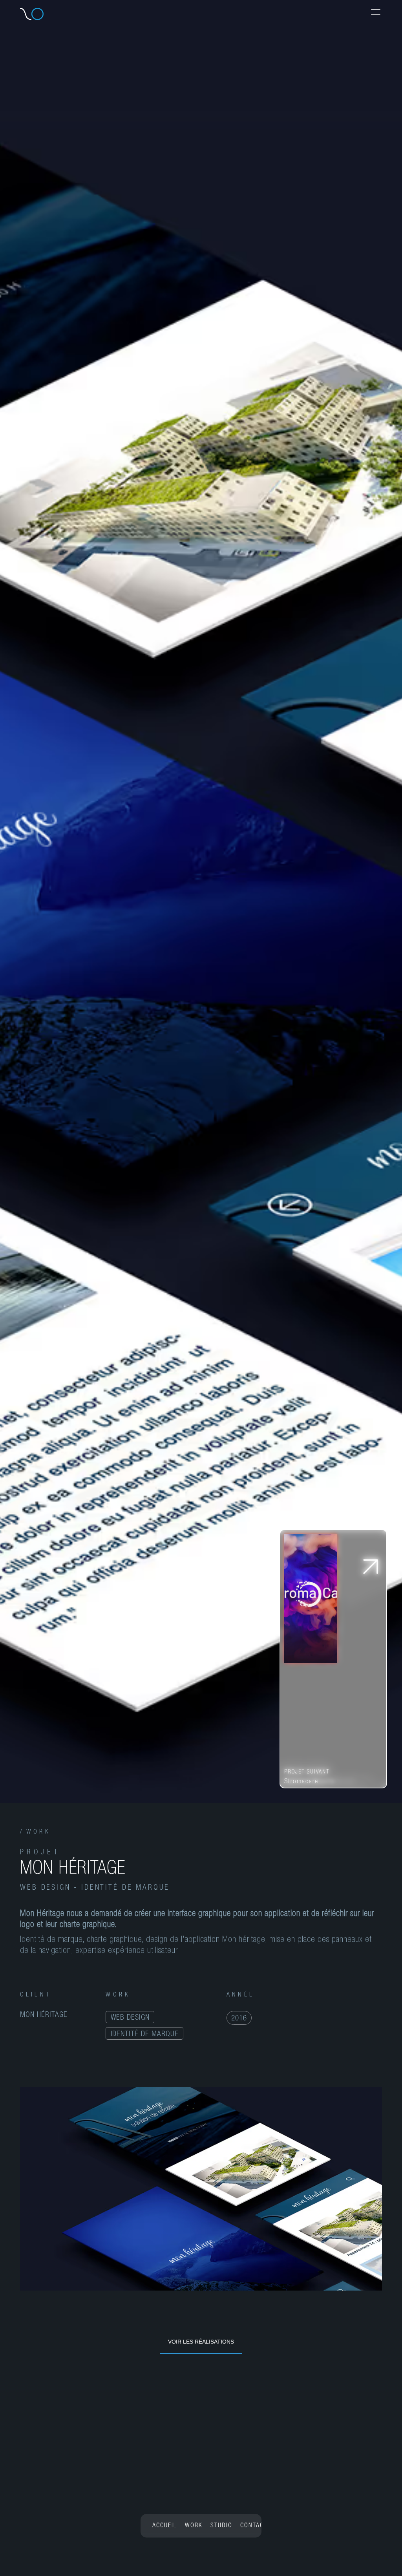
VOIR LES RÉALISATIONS (201, 2342)
